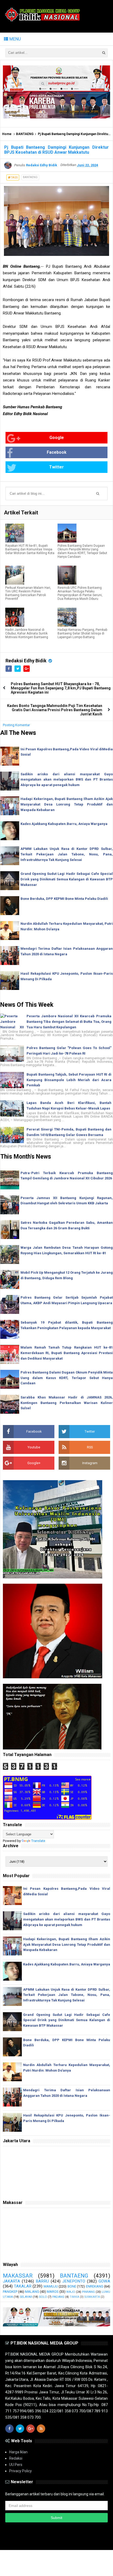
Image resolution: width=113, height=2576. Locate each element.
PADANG (58, 2297)
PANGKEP (10, 2292)
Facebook (57, 452)
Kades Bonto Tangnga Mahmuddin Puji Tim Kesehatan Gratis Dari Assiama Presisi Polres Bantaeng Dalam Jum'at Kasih (55, 710)
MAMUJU (51, 2286)
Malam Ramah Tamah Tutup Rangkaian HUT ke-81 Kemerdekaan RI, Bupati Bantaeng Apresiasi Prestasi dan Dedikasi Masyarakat (67, 1353)
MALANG (32, 2292)
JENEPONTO (74, 2281)
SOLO (43, 2297)
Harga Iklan (18, 2452)
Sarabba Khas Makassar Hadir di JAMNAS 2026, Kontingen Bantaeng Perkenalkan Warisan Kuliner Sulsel (67, 1403)
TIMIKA (74, 2297)
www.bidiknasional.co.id (66, 2538)
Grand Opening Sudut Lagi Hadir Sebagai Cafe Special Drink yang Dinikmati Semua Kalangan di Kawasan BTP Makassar (67, 879)
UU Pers (16, 2465)
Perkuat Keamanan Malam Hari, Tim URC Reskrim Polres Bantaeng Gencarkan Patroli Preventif (28, 593)
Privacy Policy (20, 2471)
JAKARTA (11, 2281)
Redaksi (16, 2458)
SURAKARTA (92, 2297)
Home (7, 134)
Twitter (56, 467)
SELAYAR (26, 2297)
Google (57, 438)
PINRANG (88, 2292)
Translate (38, 1841)
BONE (72, 2286)
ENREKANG (95, 2286)
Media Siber (57, 2543)
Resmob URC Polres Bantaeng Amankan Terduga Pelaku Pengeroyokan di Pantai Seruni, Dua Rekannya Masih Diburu (80, 593)
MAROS (53, 2292)
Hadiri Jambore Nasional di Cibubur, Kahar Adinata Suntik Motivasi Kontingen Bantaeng (27, 633)
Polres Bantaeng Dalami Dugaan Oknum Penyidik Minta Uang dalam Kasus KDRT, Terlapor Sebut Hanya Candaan (82, 551)
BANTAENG (25, 134)
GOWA (104, 2281)
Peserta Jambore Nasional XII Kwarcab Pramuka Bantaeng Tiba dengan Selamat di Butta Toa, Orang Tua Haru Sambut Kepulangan (69, 1022)
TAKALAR (23, 2286)
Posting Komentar (16, 725)
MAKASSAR (18, 2276)
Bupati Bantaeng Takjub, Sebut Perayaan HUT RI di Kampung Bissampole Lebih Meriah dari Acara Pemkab (69, 1080)
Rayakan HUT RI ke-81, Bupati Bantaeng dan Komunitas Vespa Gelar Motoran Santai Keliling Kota (30, 549)
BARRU (42, 2281)
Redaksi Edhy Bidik (27, 661)
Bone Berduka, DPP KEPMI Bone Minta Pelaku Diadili (64, 899)
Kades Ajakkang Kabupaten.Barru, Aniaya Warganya (64, 824)
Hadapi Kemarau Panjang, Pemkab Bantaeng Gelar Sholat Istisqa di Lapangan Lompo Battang (82, 633)
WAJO (71, 2292)
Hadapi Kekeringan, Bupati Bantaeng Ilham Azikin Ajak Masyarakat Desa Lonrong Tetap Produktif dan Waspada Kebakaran (67, 804)
